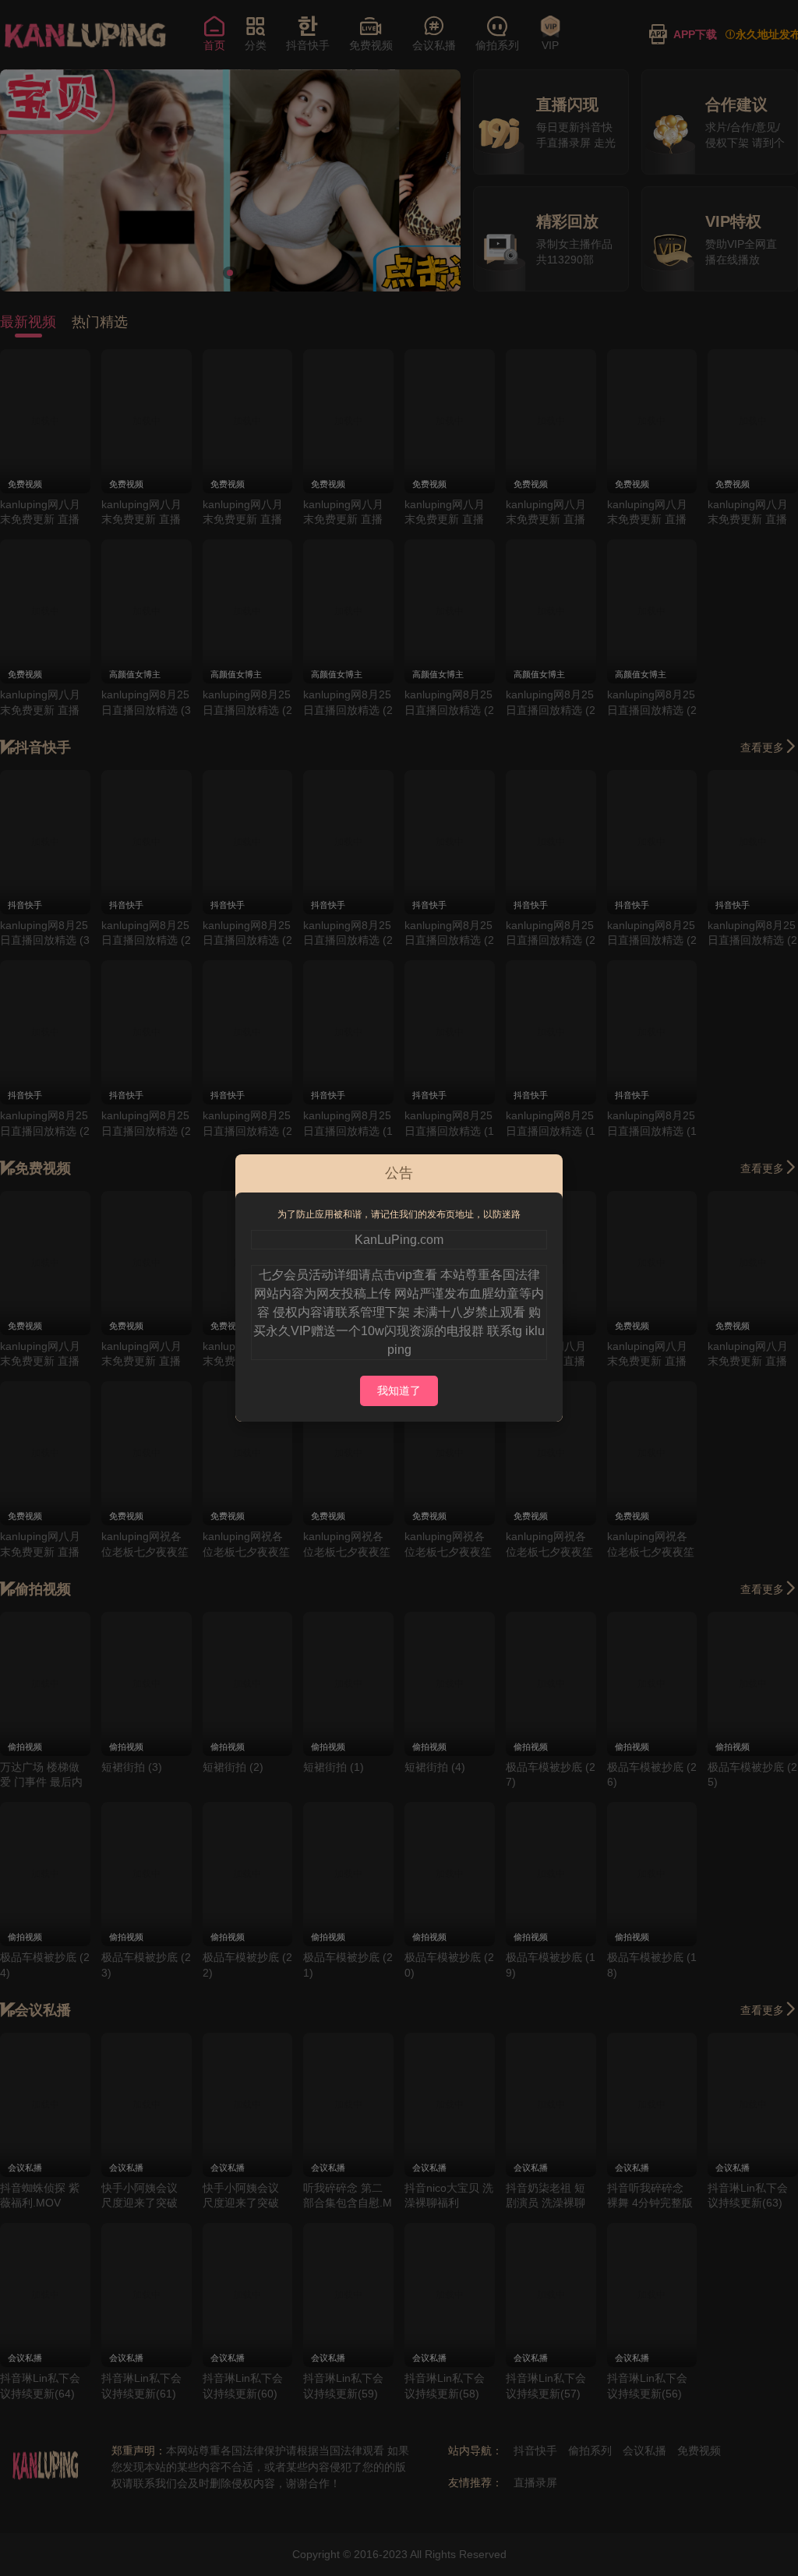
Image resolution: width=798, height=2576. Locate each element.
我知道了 (399, 1390)
